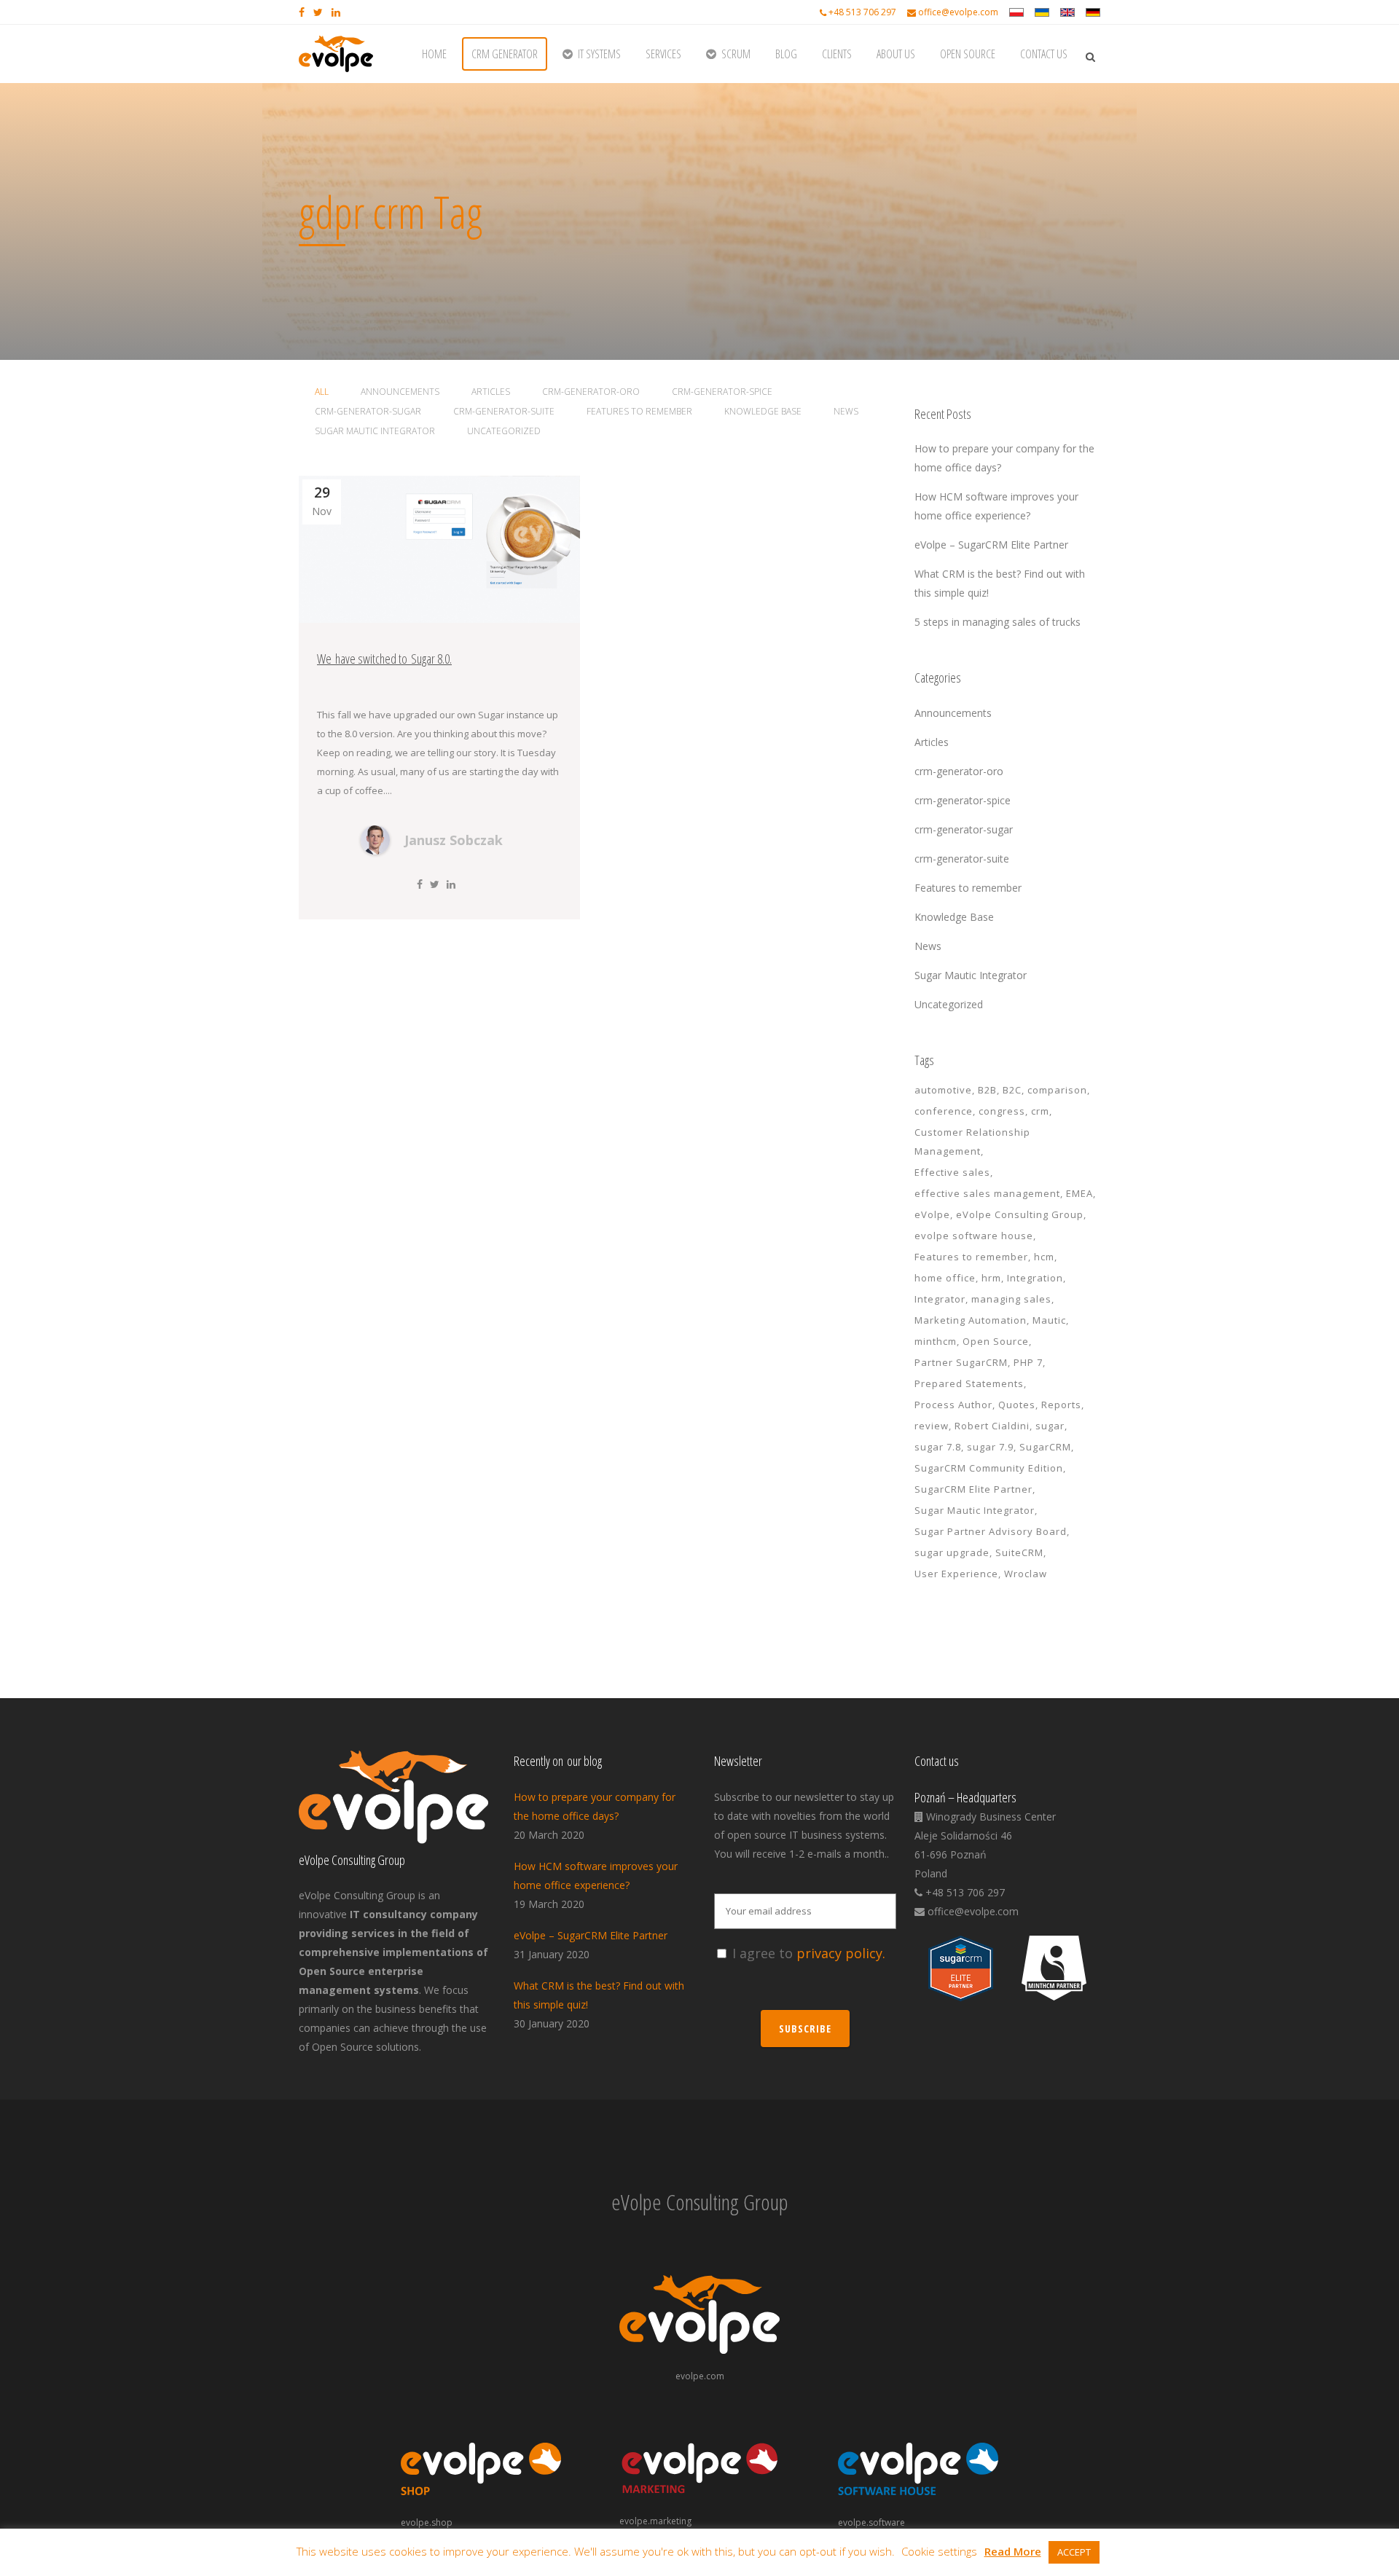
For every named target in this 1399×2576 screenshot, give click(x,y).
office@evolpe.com (958, 12)
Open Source (996, 1341)
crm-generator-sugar (964, 829)
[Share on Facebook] (420, 884)
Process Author (953, 1405)
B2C (1012, 1090)
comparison (1057, 1090)
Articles (932, 742)
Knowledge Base (954, 917)
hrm (991, 1278)
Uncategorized (949, 1004)
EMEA (1079, 1193)
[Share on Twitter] (435, 884)
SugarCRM (1045, 1447)
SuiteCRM (1019, 1552)
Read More (1013, 2551)
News (928, 946)
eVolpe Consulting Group (1020, 1214)
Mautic (1049, 1320)
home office (945, 1278)
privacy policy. (841, 1953)
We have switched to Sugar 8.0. (384, 659)
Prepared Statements (969, 1383)
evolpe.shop (427, 2522)
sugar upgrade (952, 1552)
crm (1040, 1111)
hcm (1044, 1257)
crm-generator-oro (959, 771)
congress (1002, 1111)
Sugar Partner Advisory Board (991, 1531)
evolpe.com (700, 2376)
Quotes (1017, 1405)
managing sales (1011, 1299)
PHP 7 (1028, 1362)
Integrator (940, 1299)
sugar (1050, 1426)
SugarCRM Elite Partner (973, 1489)
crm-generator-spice (963, 800)
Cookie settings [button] (939, 2551)
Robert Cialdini (992, 1426)
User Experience (956, 1574)
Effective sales (952, 1172)
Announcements (953, 713)
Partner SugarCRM (961, 1362)
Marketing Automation (971, 1320)
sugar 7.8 (938, 1447)
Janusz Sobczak (454, 840)
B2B (987, 1090)
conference (944, 1111)
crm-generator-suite (962, 859)
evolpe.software (871, 2522)
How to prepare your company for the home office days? (595, 1806)
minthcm (936, 1341)
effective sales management (987, 1193)
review (932, 1426)
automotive (943, 1090)
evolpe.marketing (655, 2521)
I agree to (809, 1953)
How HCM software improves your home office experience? (596, 1876)
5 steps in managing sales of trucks (998, 622)
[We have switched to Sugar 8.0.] (439, 549)
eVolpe (932, 1214)
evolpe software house (974, 1236)
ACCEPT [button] (1074, 2552)
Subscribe (805, 2029)
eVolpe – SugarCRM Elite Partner (991, 545)
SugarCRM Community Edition (989, 1468)
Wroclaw (1026, 1574)
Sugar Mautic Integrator (971, 975)
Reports (1061, 1405)
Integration (1035, 1278)
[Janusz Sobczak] (375, 851)
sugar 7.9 (990, 1447)
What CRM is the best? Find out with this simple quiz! (599, 1995)
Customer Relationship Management (972, 1142)
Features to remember (968, 888)
